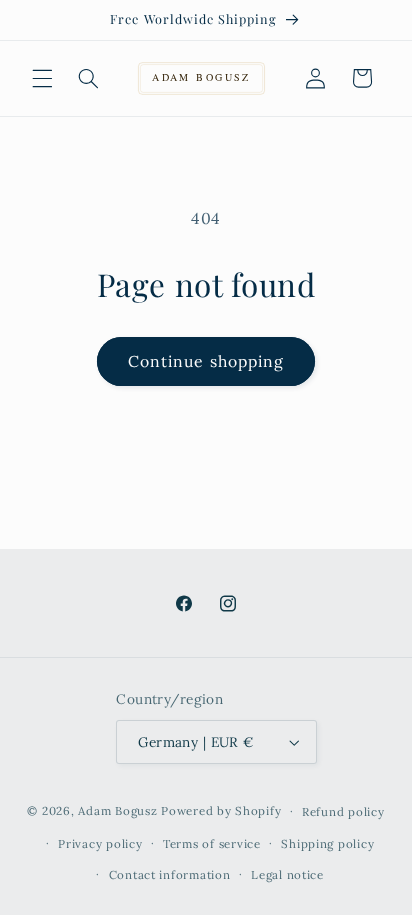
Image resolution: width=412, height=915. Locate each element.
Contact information (170, 874)
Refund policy (343, 811)
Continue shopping (206, 361)
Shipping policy (327, 843)
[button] (42, 78)
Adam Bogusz (117, 810)
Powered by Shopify (221, 810)
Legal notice (287, 874)
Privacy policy (100, 843)
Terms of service (212, 843)
